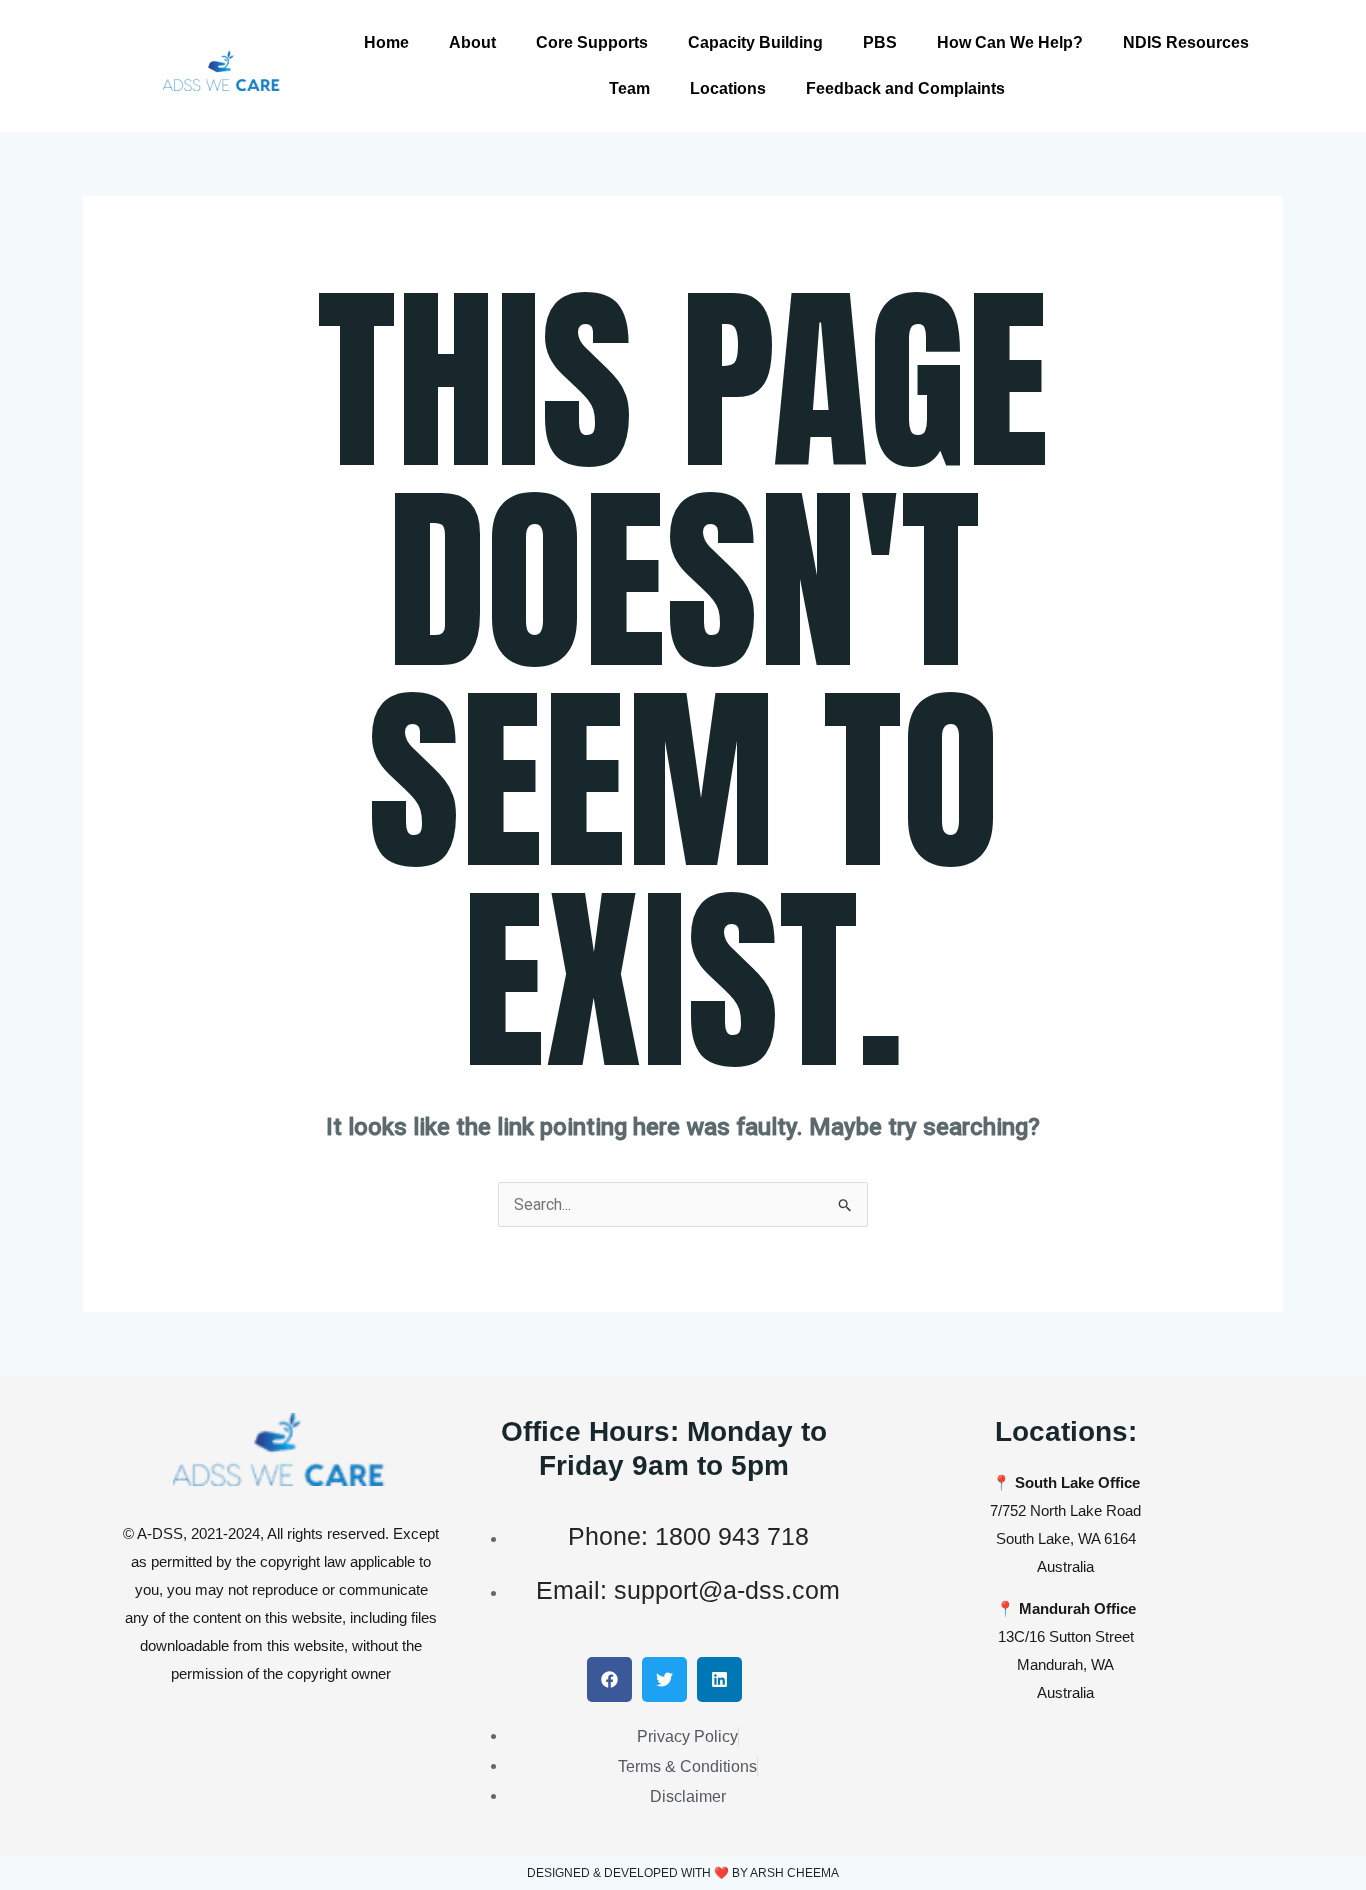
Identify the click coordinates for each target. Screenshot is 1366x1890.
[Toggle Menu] (1336, 28)
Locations (728, 88)
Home (386, 42)
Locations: (1066, 1431)
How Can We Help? (1010, 42)
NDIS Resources (1186, 42)
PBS (880, 42)
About (472, 42)
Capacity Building (755, 42)
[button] (609, 1679)
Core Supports (592, 42)
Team (629, 88)
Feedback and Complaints (905, 88)
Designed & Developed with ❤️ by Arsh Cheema (683, 1873)
